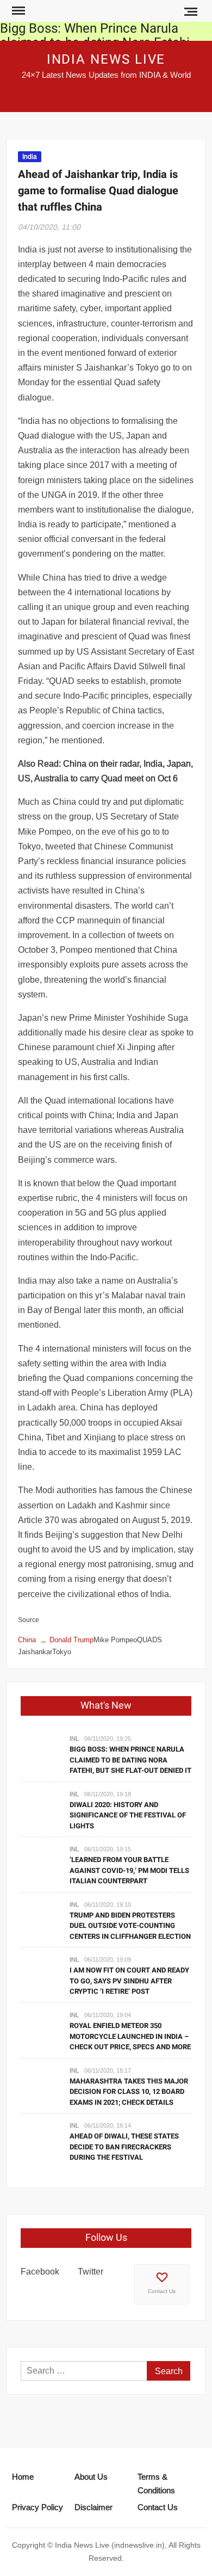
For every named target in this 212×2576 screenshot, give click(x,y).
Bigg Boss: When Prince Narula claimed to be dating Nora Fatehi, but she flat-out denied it (130, 1760)
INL (74, 1739)
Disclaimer (93, 2507)
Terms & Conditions (156, 2484)
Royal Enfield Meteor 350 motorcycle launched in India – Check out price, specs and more (130, 2036)
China (27, 1640)
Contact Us (162, 2291)
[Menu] (17, 11)
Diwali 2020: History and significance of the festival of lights (128, 1815)
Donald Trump (71, 1640)
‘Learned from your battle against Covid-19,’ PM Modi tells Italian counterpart (129, 1870)
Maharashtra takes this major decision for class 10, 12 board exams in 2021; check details (129, 2092)
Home (23, 2477)
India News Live (106, 60)
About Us (91, 2477)
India (30, 156)
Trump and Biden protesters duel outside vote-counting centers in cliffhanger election (130, 1926)
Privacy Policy (38, 2507)
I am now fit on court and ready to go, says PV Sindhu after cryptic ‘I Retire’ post (129, 1981)
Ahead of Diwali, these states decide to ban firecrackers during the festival (124, 2147)
